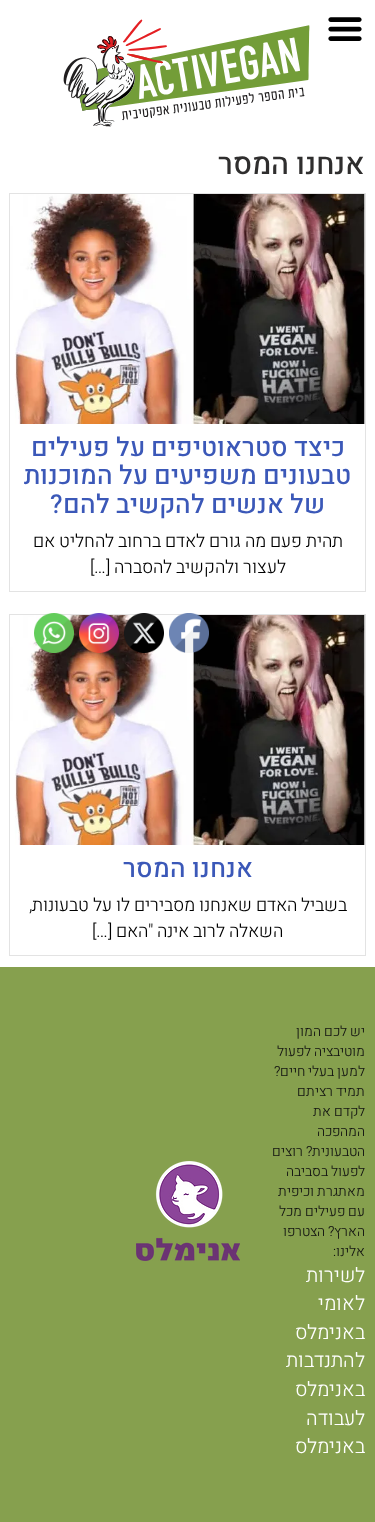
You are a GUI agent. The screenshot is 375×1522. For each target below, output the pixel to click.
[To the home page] (188, 74)
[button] (345, 29)
